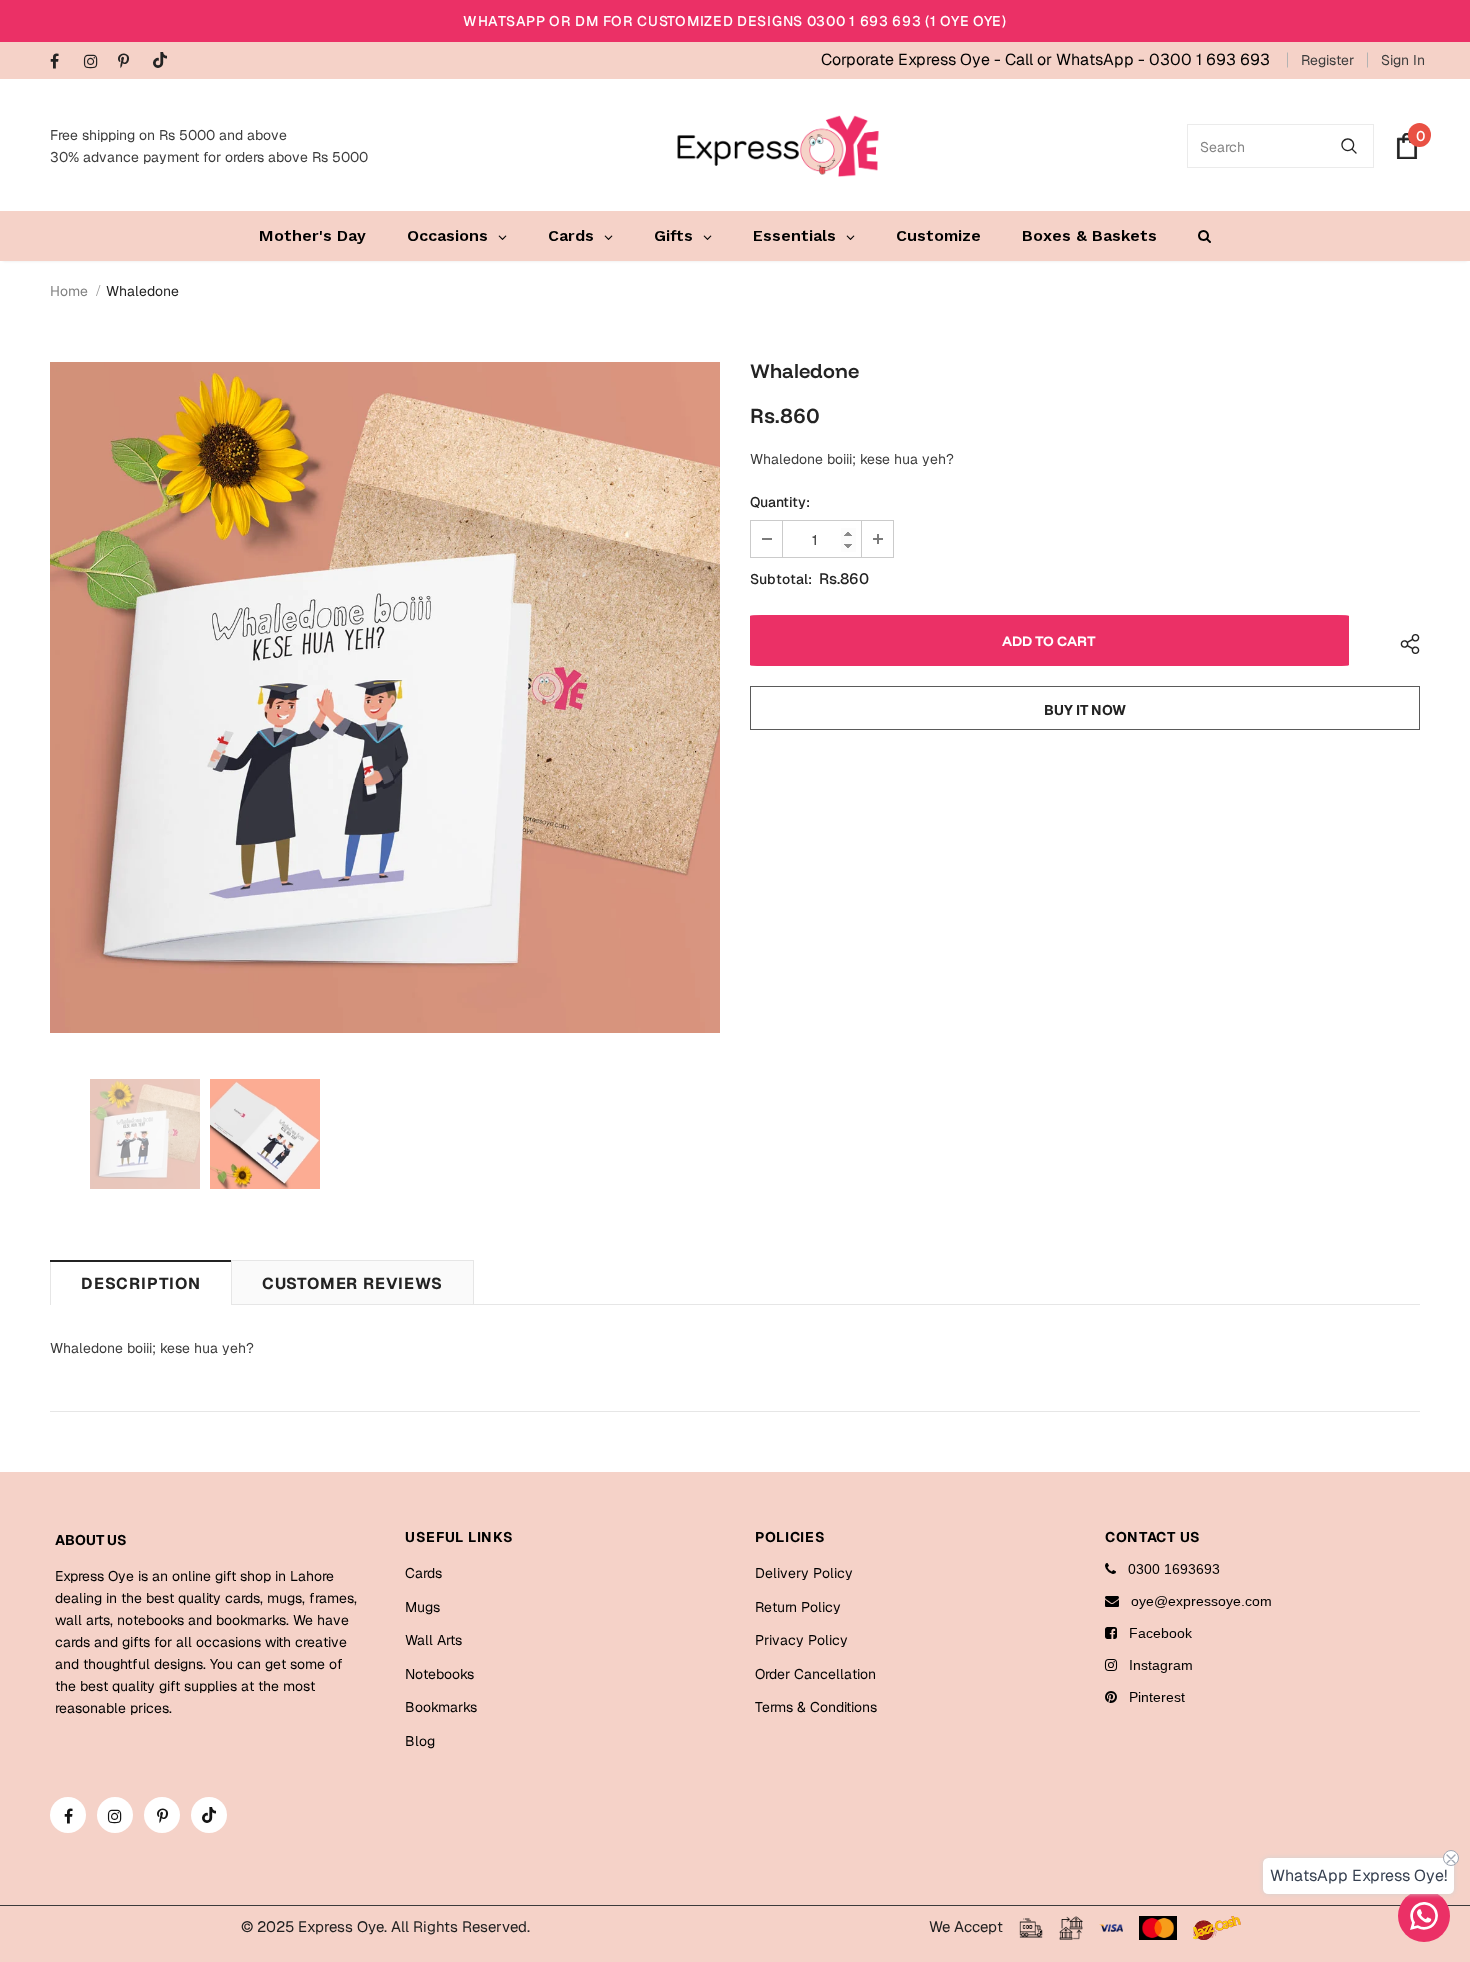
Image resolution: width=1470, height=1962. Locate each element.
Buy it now (1085, 710)
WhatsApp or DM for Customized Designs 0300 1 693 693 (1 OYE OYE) (735, 21)
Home (69, 291)
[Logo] (778, 146)
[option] (385, 697)
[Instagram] (96, 62)
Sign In (1403, 60)
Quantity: (780, 502)
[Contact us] (1424, 1916)
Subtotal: (781, 579)
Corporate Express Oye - (913, 59)
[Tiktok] (164, 61)
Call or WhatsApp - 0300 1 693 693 (1137, 59)
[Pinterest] (130, 62)
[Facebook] (62, 62)
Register (1327, 60)
